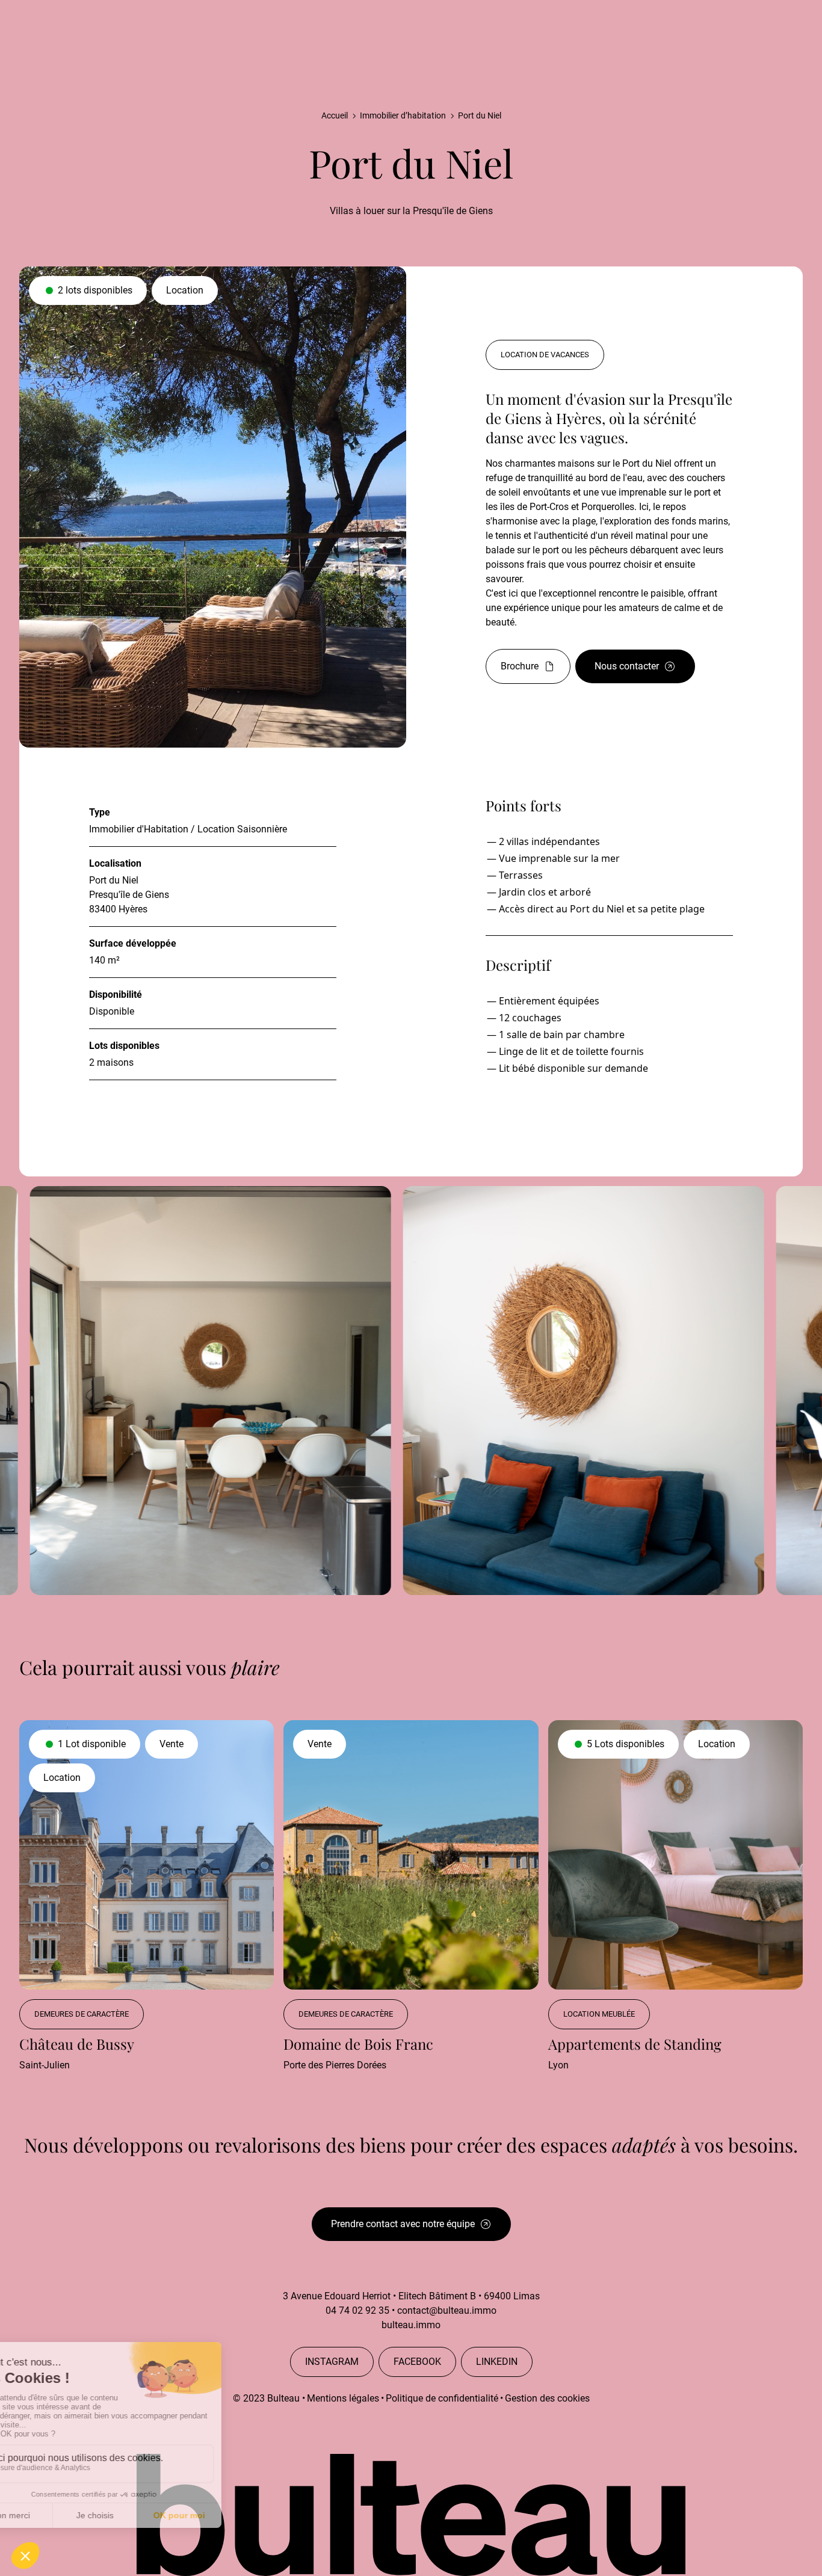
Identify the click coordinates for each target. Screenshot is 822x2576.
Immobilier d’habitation (403, 115)
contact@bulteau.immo (447, 2310)
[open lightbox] (401, 1391)
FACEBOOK (417, 2362)
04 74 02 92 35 (357, 2310)
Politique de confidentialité (442, 2398)
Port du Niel (480, 115)
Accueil (335, 115)
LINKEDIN (497, 2362)
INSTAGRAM (332, 2362)
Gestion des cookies (547, 2398)
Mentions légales (343, 2398)
